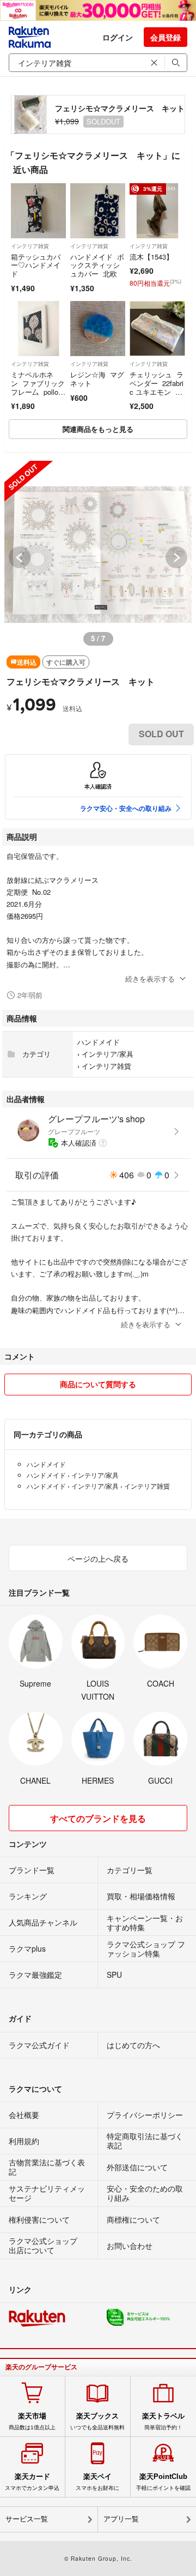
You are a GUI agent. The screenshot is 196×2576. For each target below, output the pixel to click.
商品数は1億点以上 (32, 2421)
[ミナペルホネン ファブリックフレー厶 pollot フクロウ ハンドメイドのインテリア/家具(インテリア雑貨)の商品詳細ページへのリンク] (38, 329)
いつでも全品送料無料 (97, 2421)
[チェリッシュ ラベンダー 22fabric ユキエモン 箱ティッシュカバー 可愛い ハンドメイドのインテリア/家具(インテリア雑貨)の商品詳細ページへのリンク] (157, 329)
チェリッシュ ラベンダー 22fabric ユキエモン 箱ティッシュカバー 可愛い (157, 391)
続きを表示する (150, 979)
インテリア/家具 (108, 1054)
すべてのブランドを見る (98, 1818)
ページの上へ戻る (98, 1558)
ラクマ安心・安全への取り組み (126, 808)
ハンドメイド (99, 1042)
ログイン (118, 37)
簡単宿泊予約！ (163, 2421)
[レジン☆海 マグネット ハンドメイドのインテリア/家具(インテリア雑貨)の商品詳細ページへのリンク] (98, 329)
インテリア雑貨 (30, 246)
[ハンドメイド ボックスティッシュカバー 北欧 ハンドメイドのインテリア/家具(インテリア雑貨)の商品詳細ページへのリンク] (98, 211)
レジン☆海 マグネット (97, 379)
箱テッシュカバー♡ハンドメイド (36, 265)
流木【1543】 (151, 257)
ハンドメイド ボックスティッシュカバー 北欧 (97, 265)
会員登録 (166, 37)
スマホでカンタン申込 (32, 2482)
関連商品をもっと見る (98, 429)
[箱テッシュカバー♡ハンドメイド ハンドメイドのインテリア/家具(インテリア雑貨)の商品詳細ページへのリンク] (38, 211)
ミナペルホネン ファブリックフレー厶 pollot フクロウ (38, 387)
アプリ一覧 (121, 2519)
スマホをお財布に (97, 2482)
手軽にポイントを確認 (163, 2482)
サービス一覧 (27, 2519)
